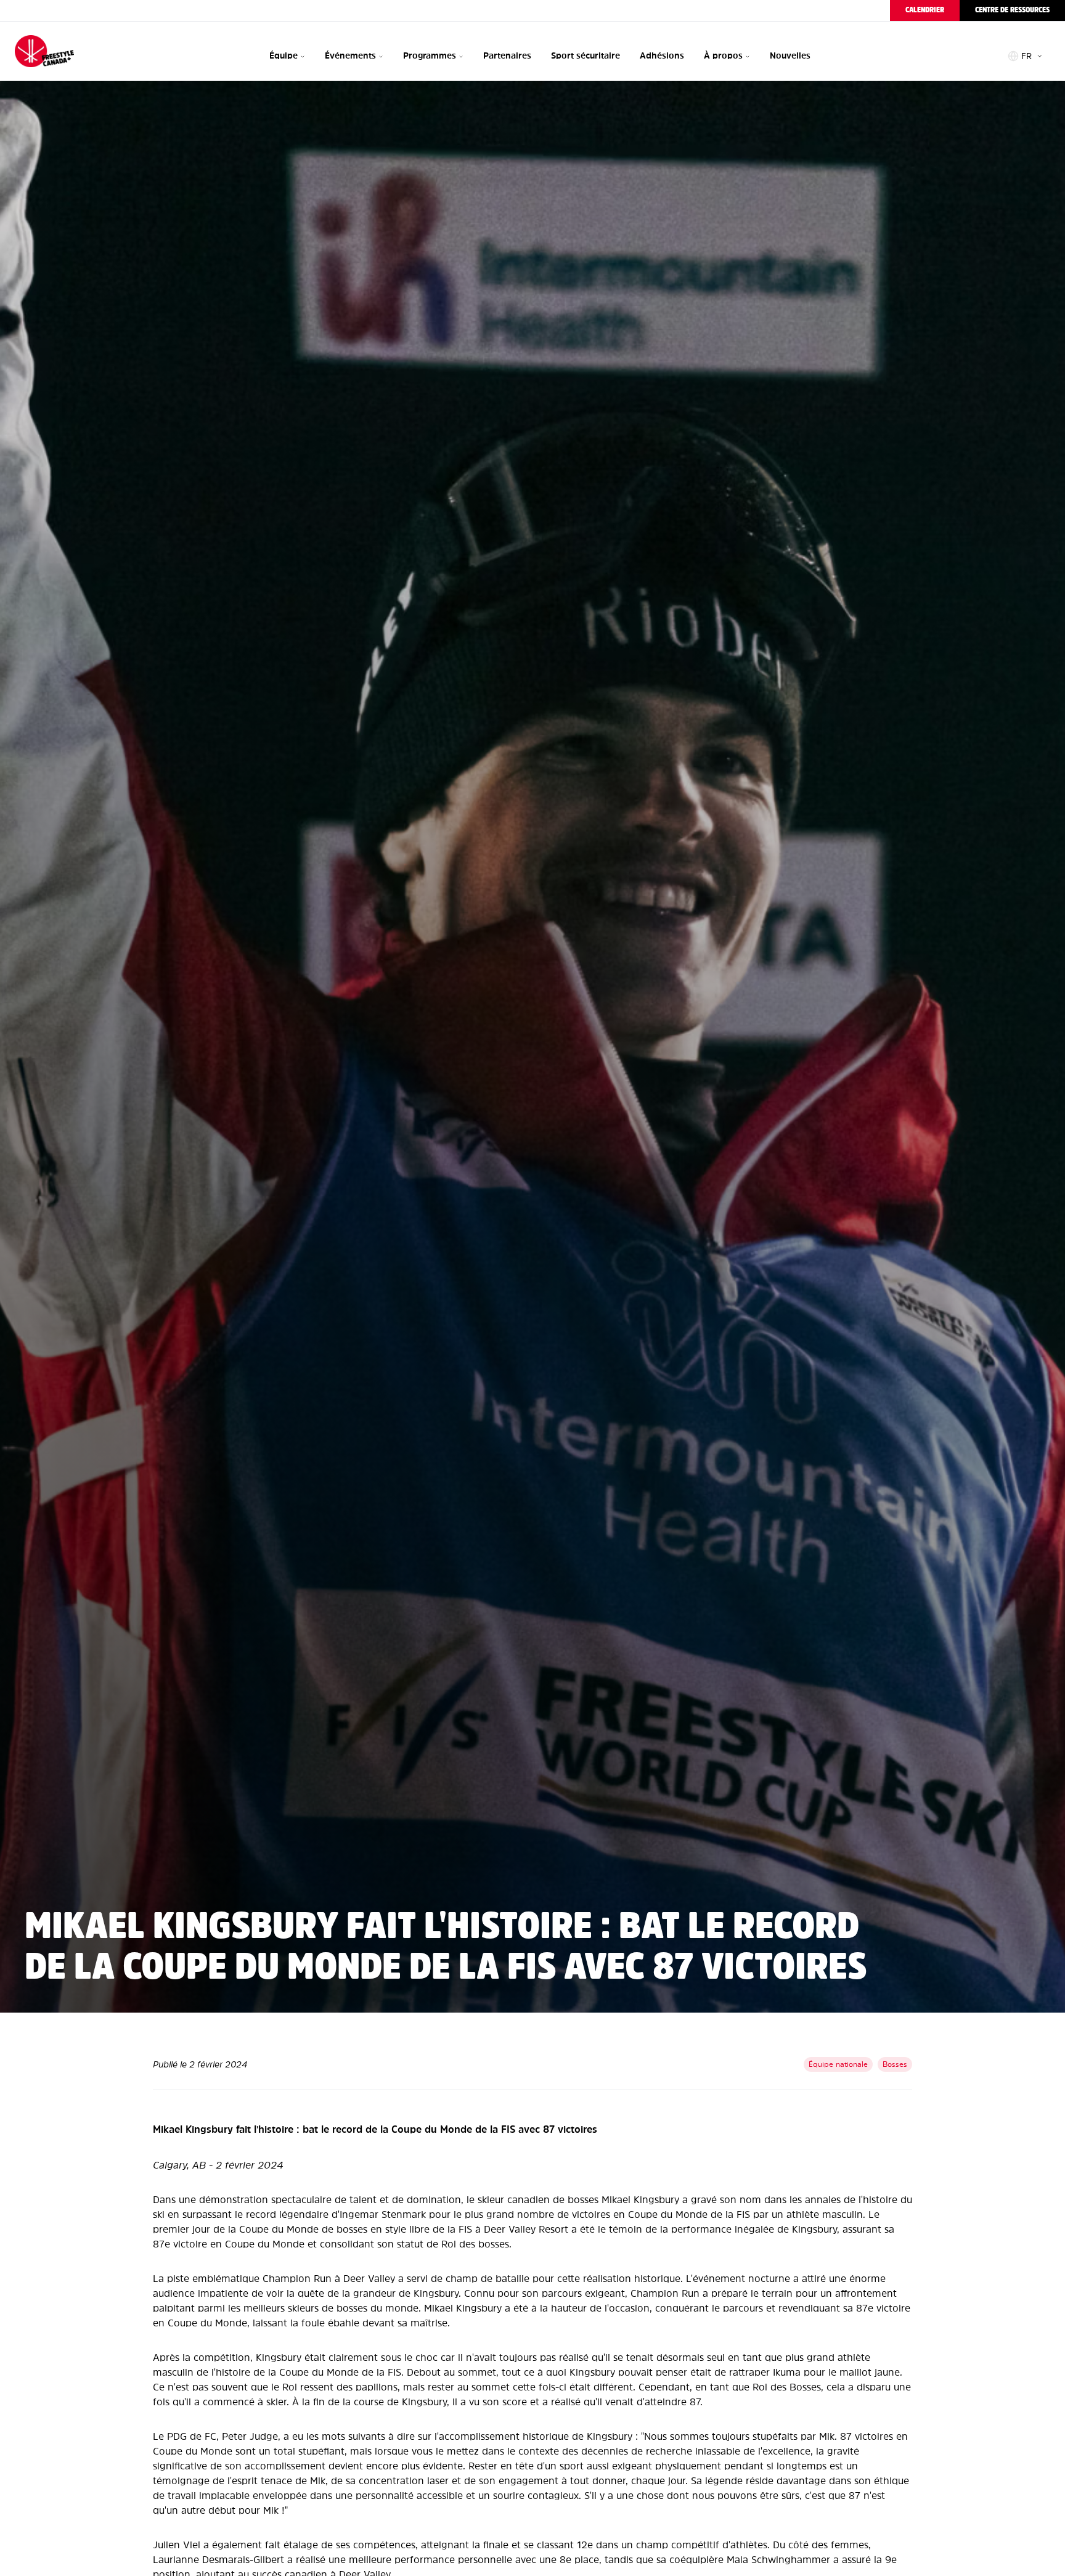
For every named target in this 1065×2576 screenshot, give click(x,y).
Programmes (430, 56)
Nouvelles (790, 56)
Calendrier (925, 10)
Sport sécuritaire (586, 56)
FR (1026, 56)
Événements (350, 56)
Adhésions (662, 56)
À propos (723, 56)
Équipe (284, 56)
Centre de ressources (1012, 10)
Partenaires (507, 56)
